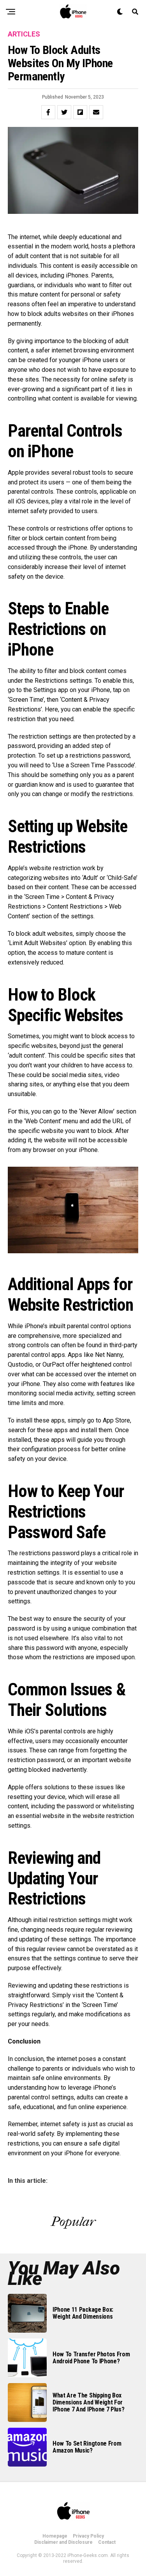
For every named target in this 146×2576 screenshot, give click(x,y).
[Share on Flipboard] (80, 112)
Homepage (55, 2536)
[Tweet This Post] (64, 112)
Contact (107, 2542)
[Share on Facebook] (48, 112)
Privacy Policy (88, 2536)
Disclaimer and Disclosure (63, 2542)
